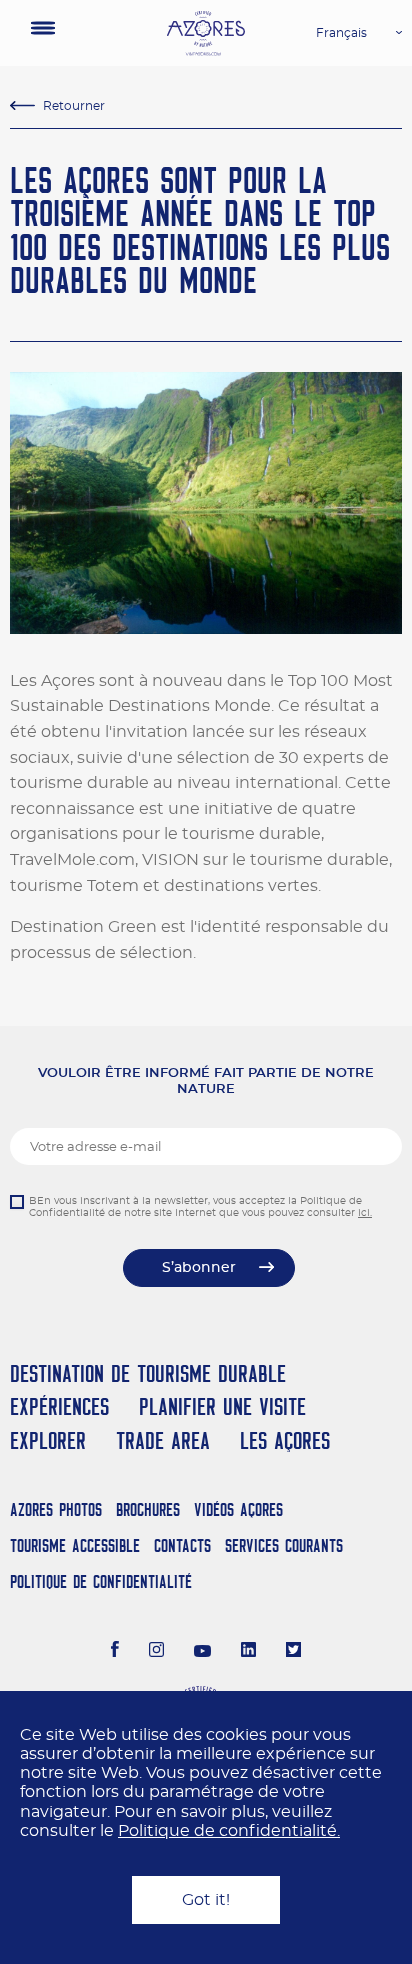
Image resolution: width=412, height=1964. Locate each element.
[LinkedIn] (248, 1652)
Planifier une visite (222, 1406)
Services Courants (284, 1545)
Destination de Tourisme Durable (148, 1373)
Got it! (206, 1900)
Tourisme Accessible (75, 1545)
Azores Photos (56, 1509)
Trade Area (163, 1440)
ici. (365, 1213)
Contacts (182, 1545)
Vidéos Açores (238, 1509)
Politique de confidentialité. (229, 1831)
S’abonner (199, 1268)
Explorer (48, 1440)
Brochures (148, 1509)
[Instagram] (156, 1652)
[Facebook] (115, 1652)
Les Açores (285, 1440)
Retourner (74, 106)
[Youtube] (203, 1652)
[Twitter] (293, 1652)
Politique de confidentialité (101, 1581)
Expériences (59, 1406)
